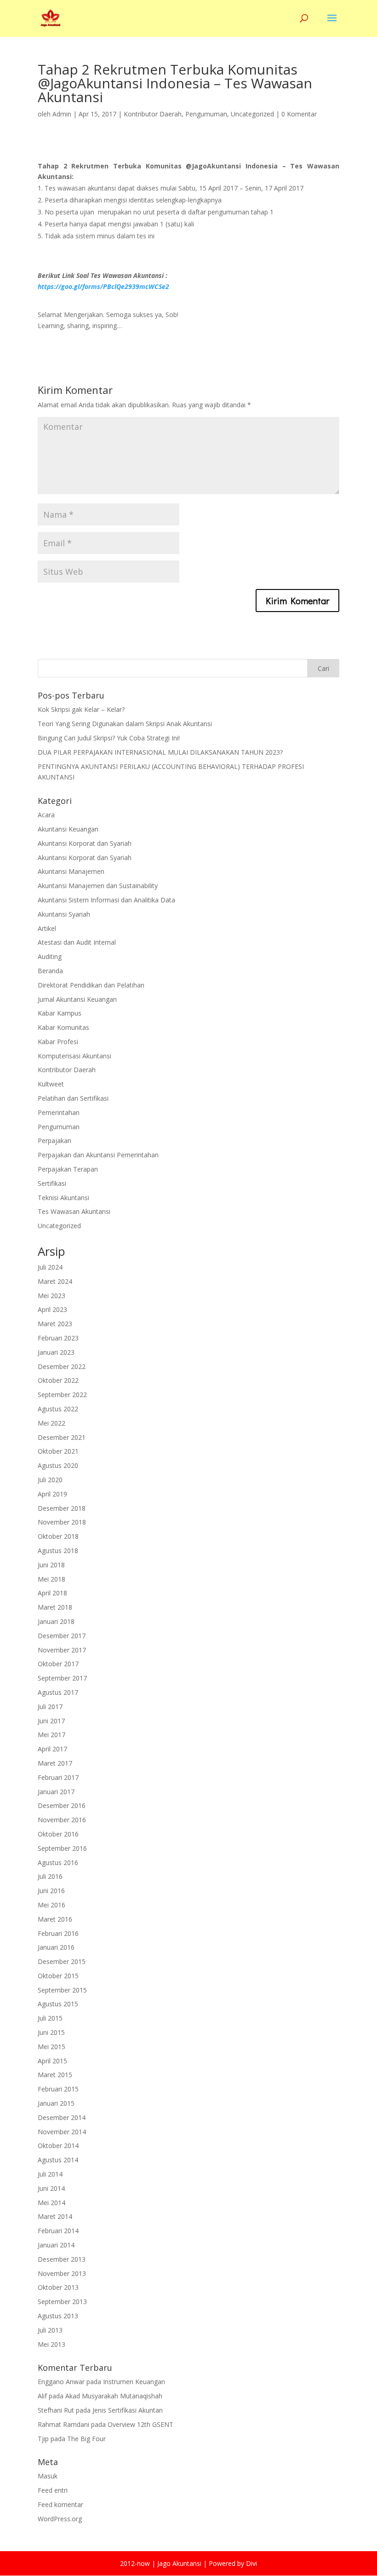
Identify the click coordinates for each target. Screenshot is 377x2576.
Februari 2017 (58, 1777)
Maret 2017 (55, 1763)
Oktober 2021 (58, 1451)
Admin (62, 114)
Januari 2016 (56, 1947)
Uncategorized (252, 114)
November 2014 (62, 2132)
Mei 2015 (51, 2047)
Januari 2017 (56, 1792)
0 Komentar (299, 114)
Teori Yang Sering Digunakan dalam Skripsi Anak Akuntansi (125, 724)
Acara (46, 815)
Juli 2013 (50, 2330)
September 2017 (62, 1678)
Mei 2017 (51, 1735)
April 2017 (52, 1749)
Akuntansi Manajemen (71, 871)
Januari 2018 (56, 1621)
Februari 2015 (58, 2089)
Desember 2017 (62, 1636)
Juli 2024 (50, 1267)
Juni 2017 (51, 1721)
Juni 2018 (51, 1565)
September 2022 (62, 1395)
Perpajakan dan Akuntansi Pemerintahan (98, 1155)
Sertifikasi (52, 1183)
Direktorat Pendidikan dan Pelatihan (91, 985)
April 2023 (52, 1309)
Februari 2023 (58, 1338)
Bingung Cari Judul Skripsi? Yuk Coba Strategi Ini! (109, 738)
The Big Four (86, 2439)
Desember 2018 (62, 1508)
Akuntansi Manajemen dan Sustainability (98, 886)
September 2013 (62, 2302)
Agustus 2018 (58, 1551)
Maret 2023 (55, 1324)
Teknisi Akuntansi (63, 1198)
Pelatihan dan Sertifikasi (73, 1098)
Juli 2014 (50, 2174)
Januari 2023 (56, 1352)
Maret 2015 (55, 2075)
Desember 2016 (62, 1805)
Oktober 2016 (58, 1834)
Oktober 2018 (58, 1536)
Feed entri (53, 2490)
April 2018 (52, 1593)
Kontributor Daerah (153, 114)
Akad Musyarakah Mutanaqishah (114, 2396)
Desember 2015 (62, 1961)
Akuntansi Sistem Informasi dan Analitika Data (106, 900)
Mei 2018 (51, 1579)
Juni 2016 (51, 1891)
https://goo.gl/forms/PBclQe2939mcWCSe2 (103, 286)
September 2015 (62, 1990)
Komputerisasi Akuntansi (74, 1056)
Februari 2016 (58, 1933)
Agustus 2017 (58, 1692)
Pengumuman (206, 114)
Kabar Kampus (60, 1013)
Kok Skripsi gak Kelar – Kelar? (81, 709)
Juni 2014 (51, 2188)
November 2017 (62, 1650)
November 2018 (62, 1522)
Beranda (50, 971)
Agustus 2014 (58, 2160)
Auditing (50, 956)
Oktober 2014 (58, 2146)
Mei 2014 (51, 2203)
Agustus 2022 (58, 1409)
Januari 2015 (56, 2103)
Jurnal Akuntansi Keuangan (77, 999)
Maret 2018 (55, 1607)
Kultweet (51, 1084)
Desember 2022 (62, 1366)
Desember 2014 (62, 2117)
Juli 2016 (50, 1876)
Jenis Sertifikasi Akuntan (128, 2410)
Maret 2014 (55, 2216)
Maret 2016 (55, 1919)
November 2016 (62, 1820)
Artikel (47, 928)
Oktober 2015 (58, 1976)
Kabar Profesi (58, 1042)
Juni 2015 (51, 2032)
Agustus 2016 (58, 1863)
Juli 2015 (50, 2018)
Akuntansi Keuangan (68, 829)
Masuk (48, 2476)
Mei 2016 (51, 1905)
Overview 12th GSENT (140, 2424)
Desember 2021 (62, 1437)
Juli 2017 (50, 1707)
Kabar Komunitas (63, 1027)
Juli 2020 (50, 1480)
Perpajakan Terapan (68, 1169)
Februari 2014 (58, 2231)
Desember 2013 (62, 2259)
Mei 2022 (51, 1423)
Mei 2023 (51, 1296)
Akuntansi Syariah (64, 914)
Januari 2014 (56, 2245)
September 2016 (62, 1848)
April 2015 (52, 2061)
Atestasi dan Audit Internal (77, 942)
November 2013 (62, 2273)
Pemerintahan (59, 1112)
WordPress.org (60, 2519)
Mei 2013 (51, 2344)
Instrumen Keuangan (134, 2382)
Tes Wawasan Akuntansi (74, 1211)
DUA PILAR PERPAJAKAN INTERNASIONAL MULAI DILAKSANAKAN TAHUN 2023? (160, 752)
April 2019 (52, 1494)
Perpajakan (54, 1141)
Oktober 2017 (58, 1664)
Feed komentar (60, 2504)
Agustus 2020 (58, 1465)
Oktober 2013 (58, 2287)
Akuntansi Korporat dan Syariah (85, 843)
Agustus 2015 (58, 2004)
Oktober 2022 (58, 1380)
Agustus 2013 (58, 2316)
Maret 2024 (55, 1281)
